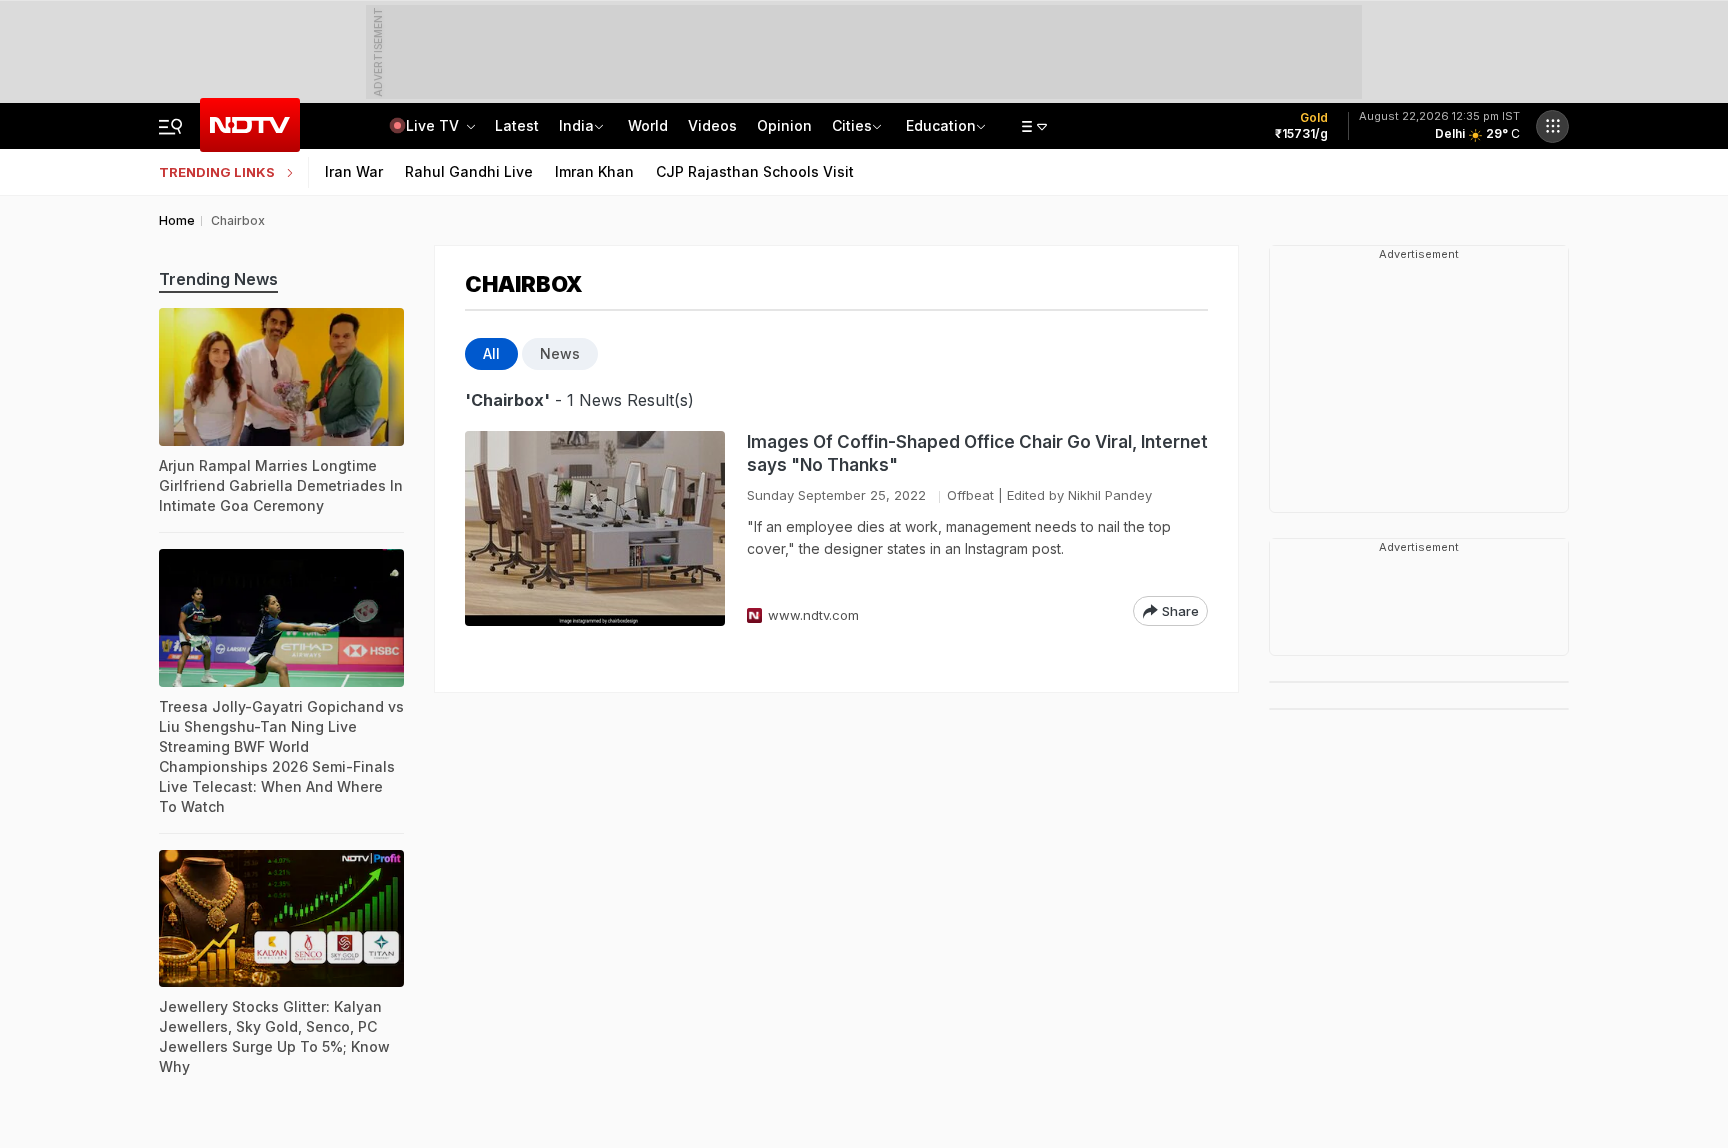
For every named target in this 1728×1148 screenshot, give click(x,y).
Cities (852, 125)
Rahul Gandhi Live (469, 171)
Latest (517, 125)
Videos (712, 125)
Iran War (354, 171)
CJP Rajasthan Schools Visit (755, 171)
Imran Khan (594, 171)
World (648, 125)
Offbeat (970, 495)
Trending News (218, 279)
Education (941, 125)
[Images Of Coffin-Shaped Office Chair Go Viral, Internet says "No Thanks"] (595, 528)
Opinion (784, 125)
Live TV (434, 125)
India (576, 125)
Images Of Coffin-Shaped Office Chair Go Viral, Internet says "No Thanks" (977, 453)
